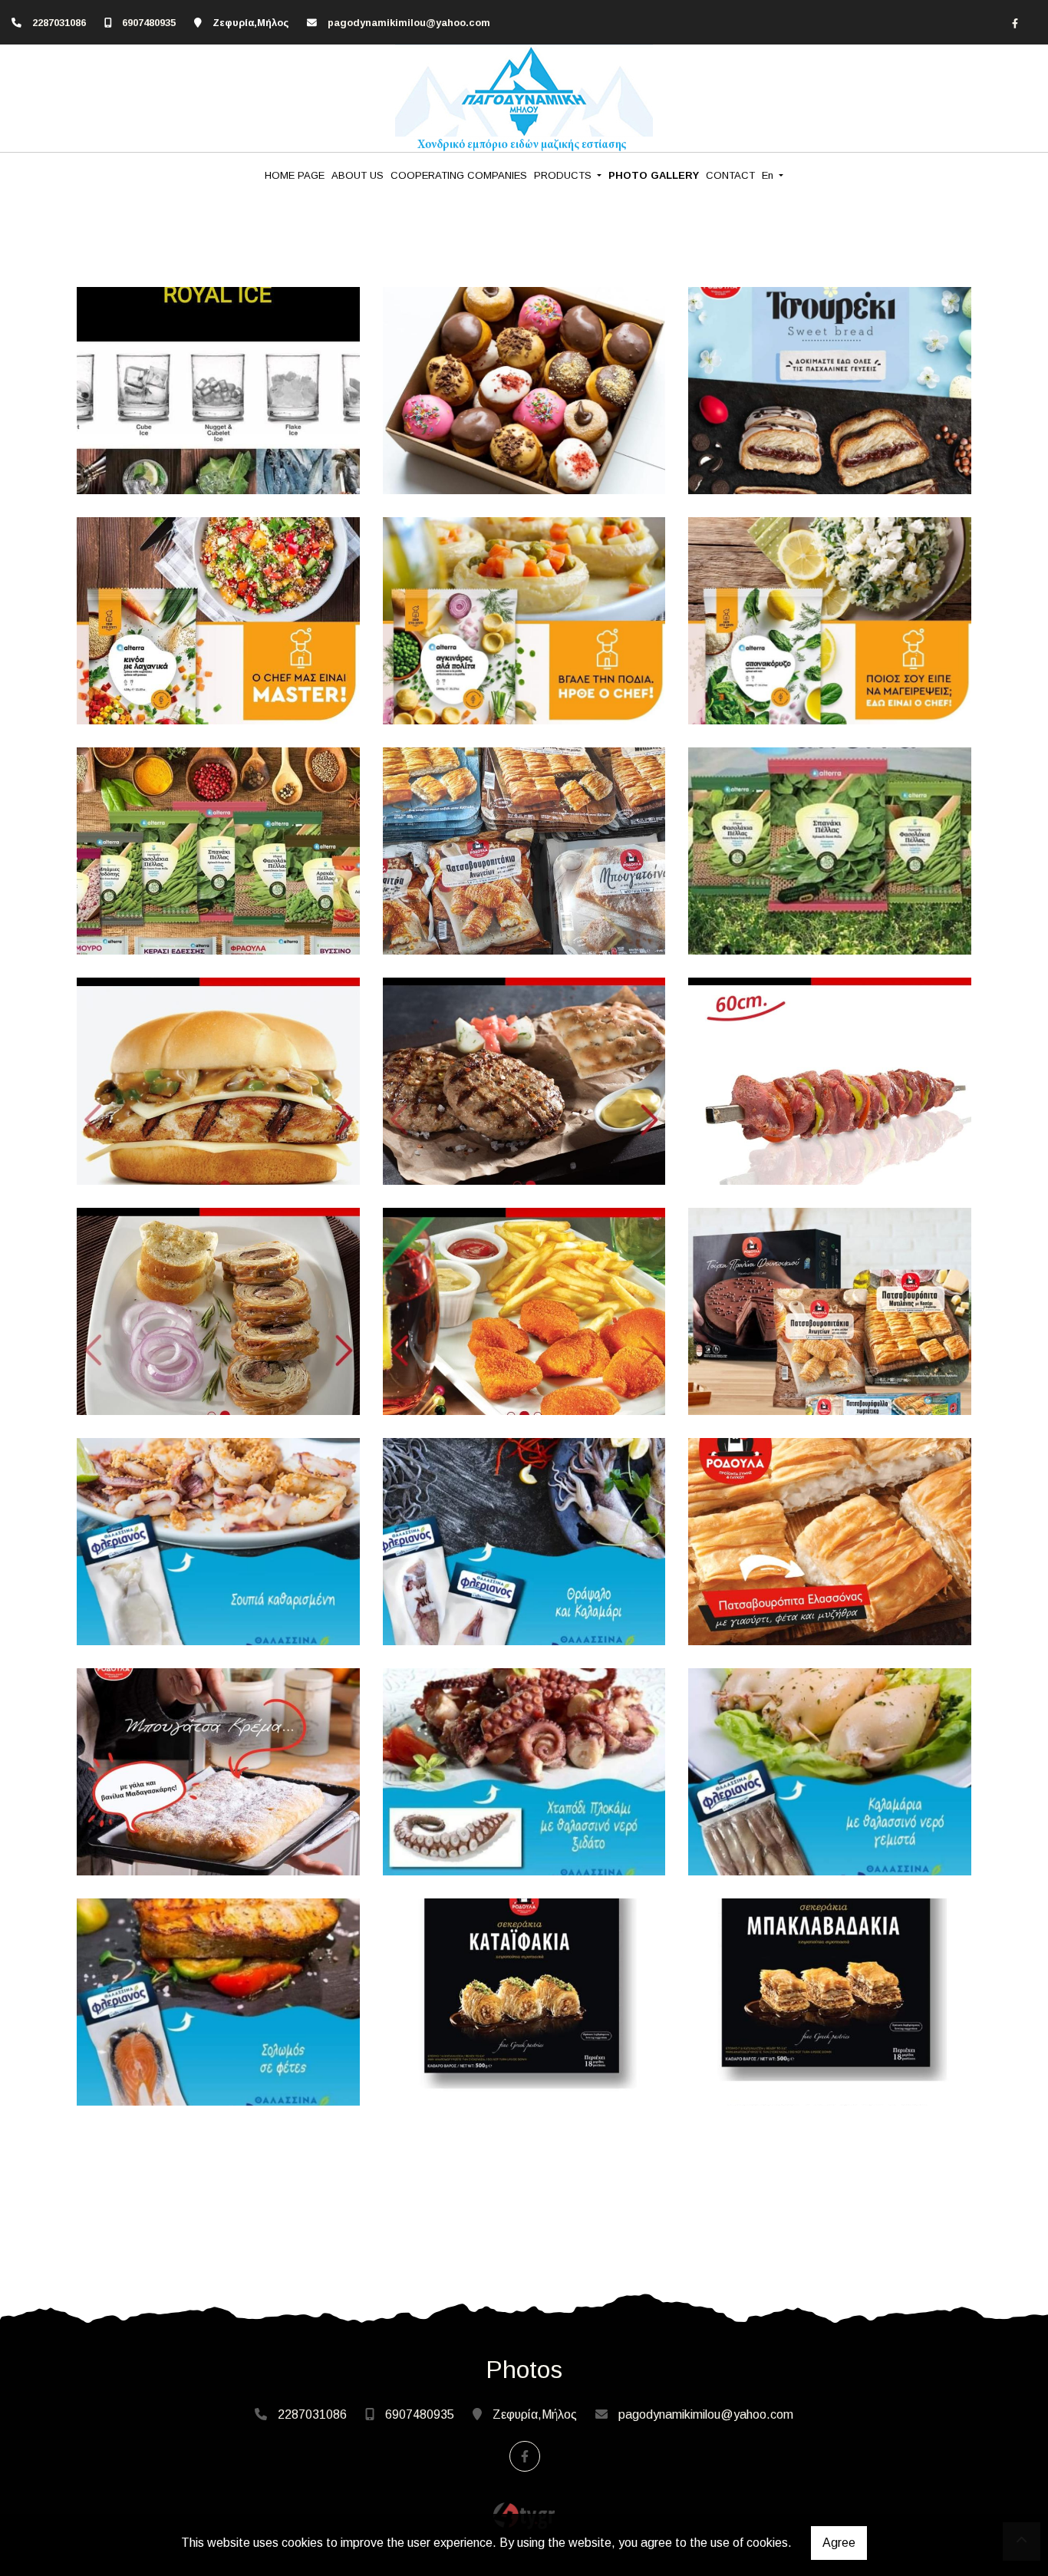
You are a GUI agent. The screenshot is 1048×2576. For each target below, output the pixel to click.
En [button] (769, 175)
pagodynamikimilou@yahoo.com (409, 23)
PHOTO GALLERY (654, 175)
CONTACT (730, 175)
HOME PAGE (295, 175)
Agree (839, 2543)
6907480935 (149, 23)
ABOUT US (358, 175)
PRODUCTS (564, 175)
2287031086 (59, 23)
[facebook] (1015, 23)
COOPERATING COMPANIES (459, 175)
